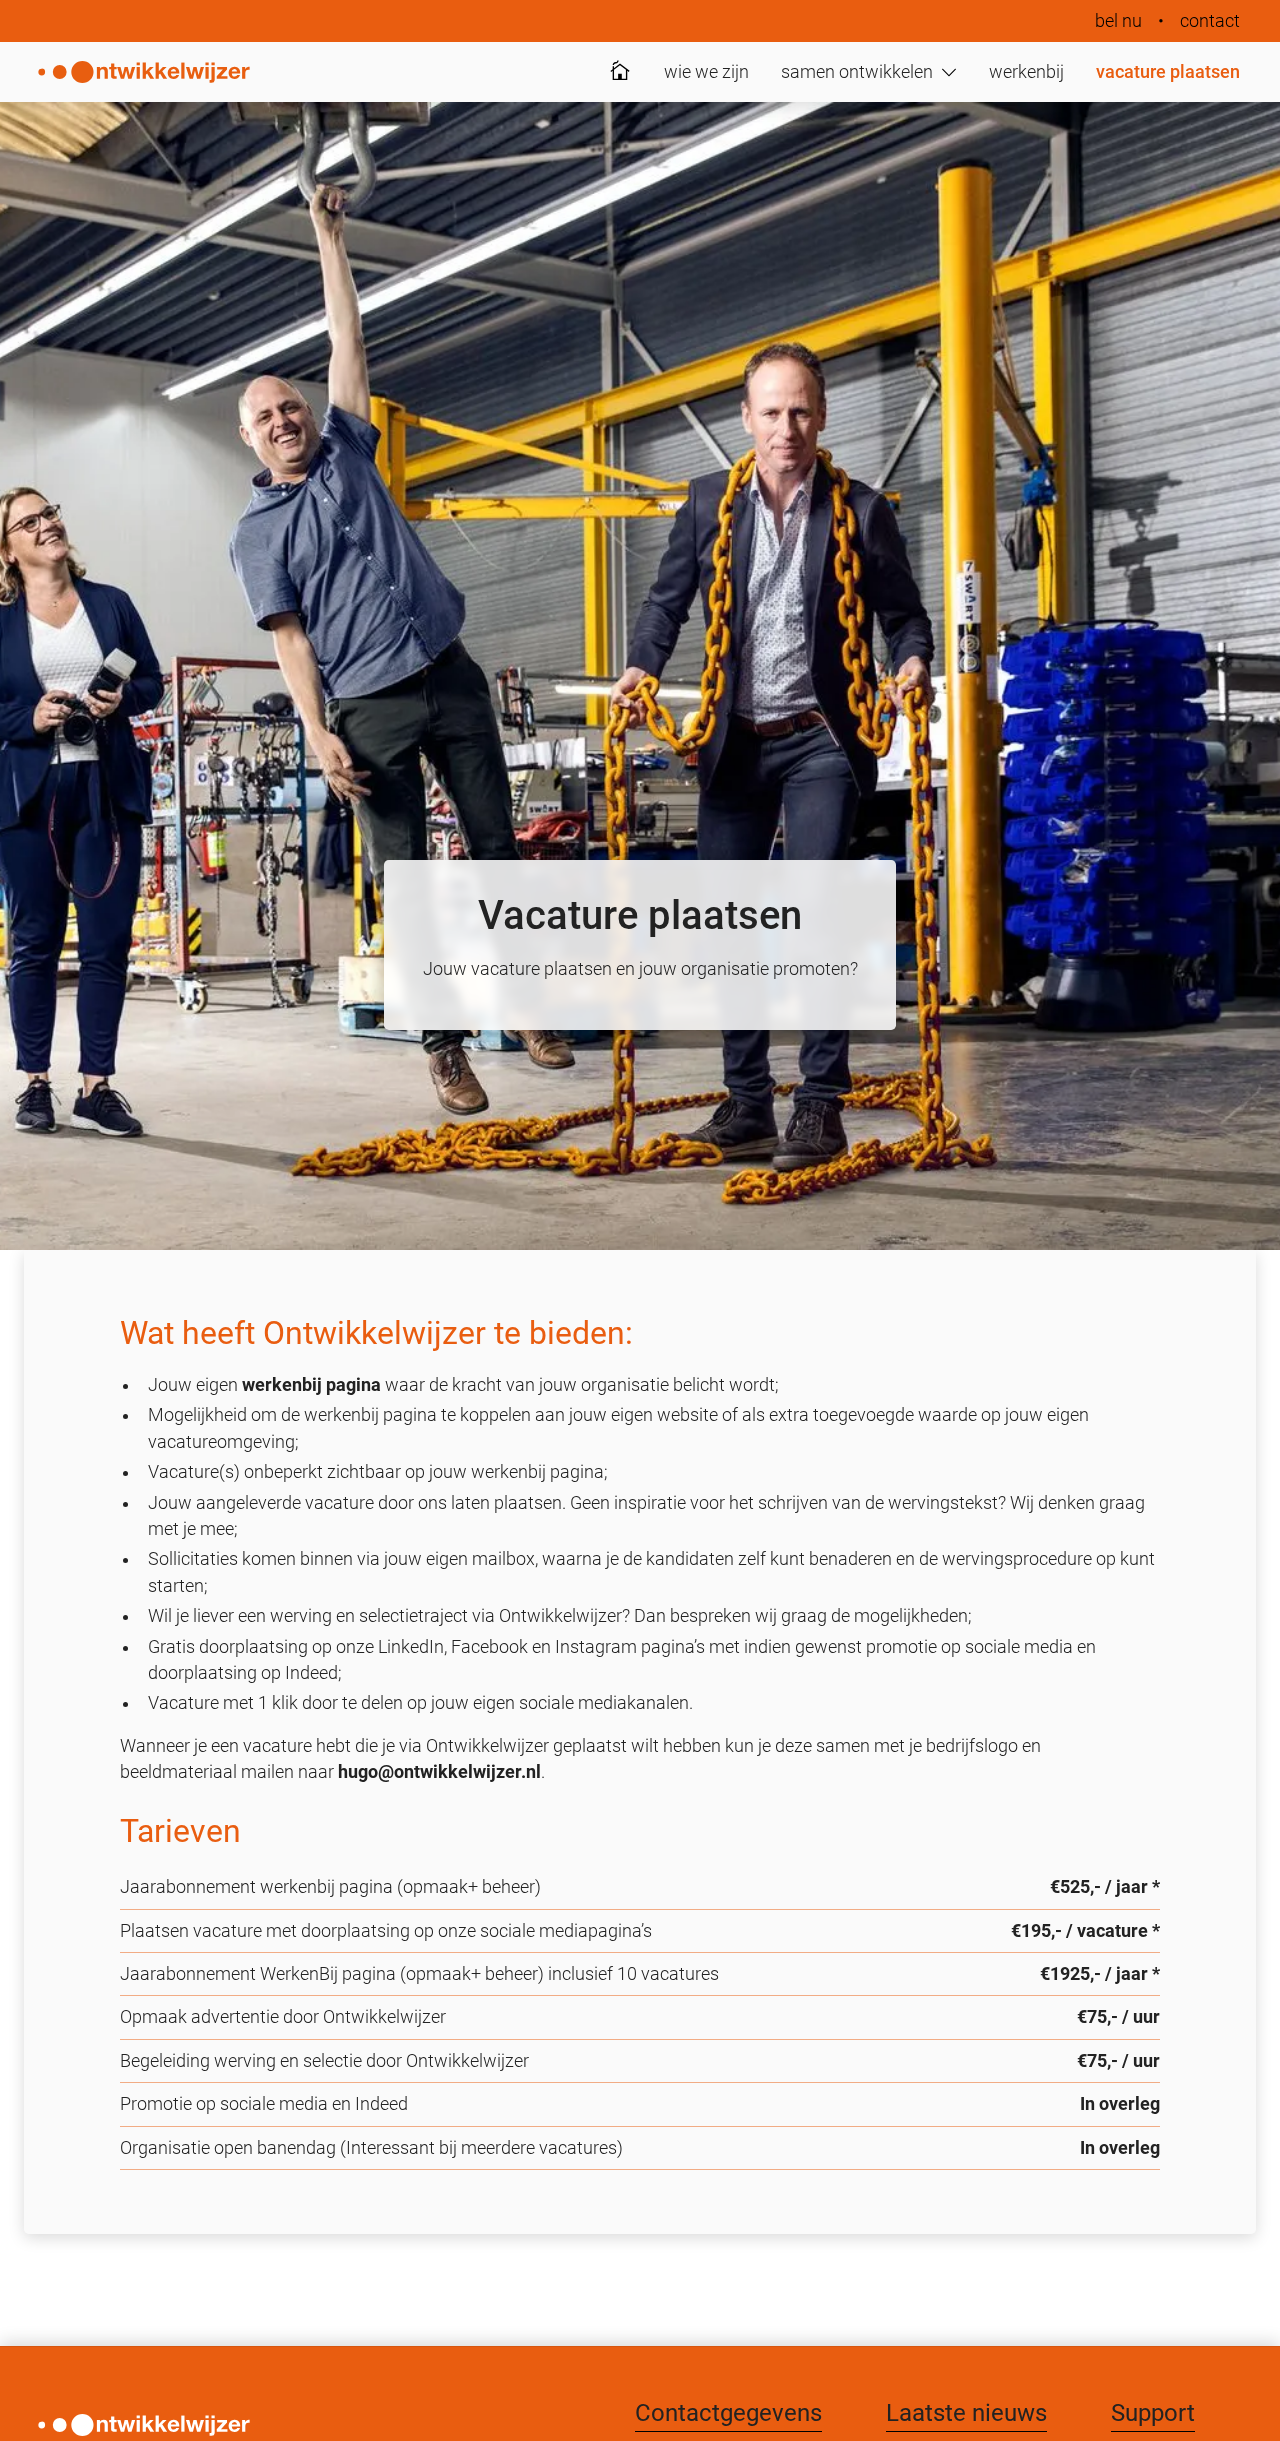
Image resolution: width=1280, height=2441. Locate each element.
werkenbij (1026, 72)
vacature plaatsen (1168, 72)
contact (1210, 21)
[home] (144, 72)
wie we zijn (706, 72)
